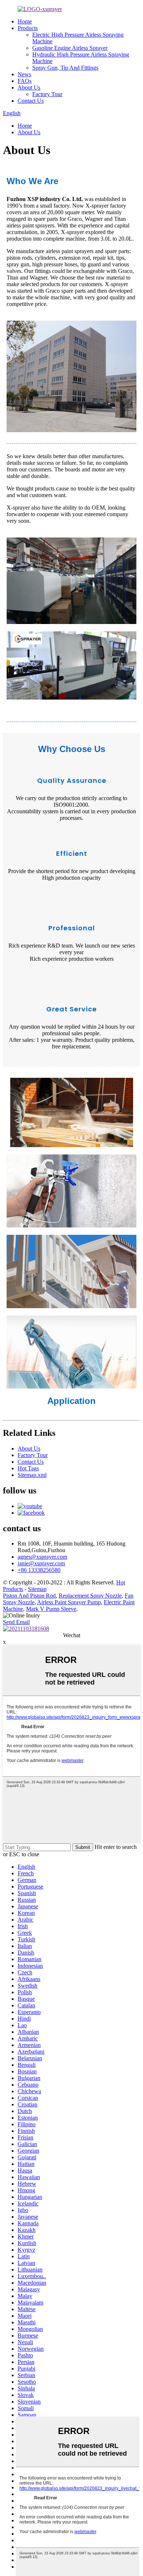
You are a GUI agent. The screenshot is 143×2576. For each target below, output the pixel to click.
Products (28, 28)
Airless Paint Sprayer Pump (69, 1602)
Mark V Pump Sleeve (51, 1609)
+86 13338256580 (39, 1570)
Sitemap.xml (32, 1475)
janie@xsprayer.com (41, 1563)
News (24, 74)
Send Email (16, 1622)
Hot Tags (28, 1468)
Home (25, 21)
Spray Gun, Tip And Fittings (65, 68)
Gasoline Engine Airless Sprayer (70, 48)
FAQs (25, 81)
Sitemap (37, 1589)
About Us (29, 87)
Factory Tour (47, 94)
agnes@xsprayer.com (42, 1557)
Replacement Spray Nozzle (90, 1596)
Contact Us (31, 101)
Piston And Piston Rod (29, 1596)
